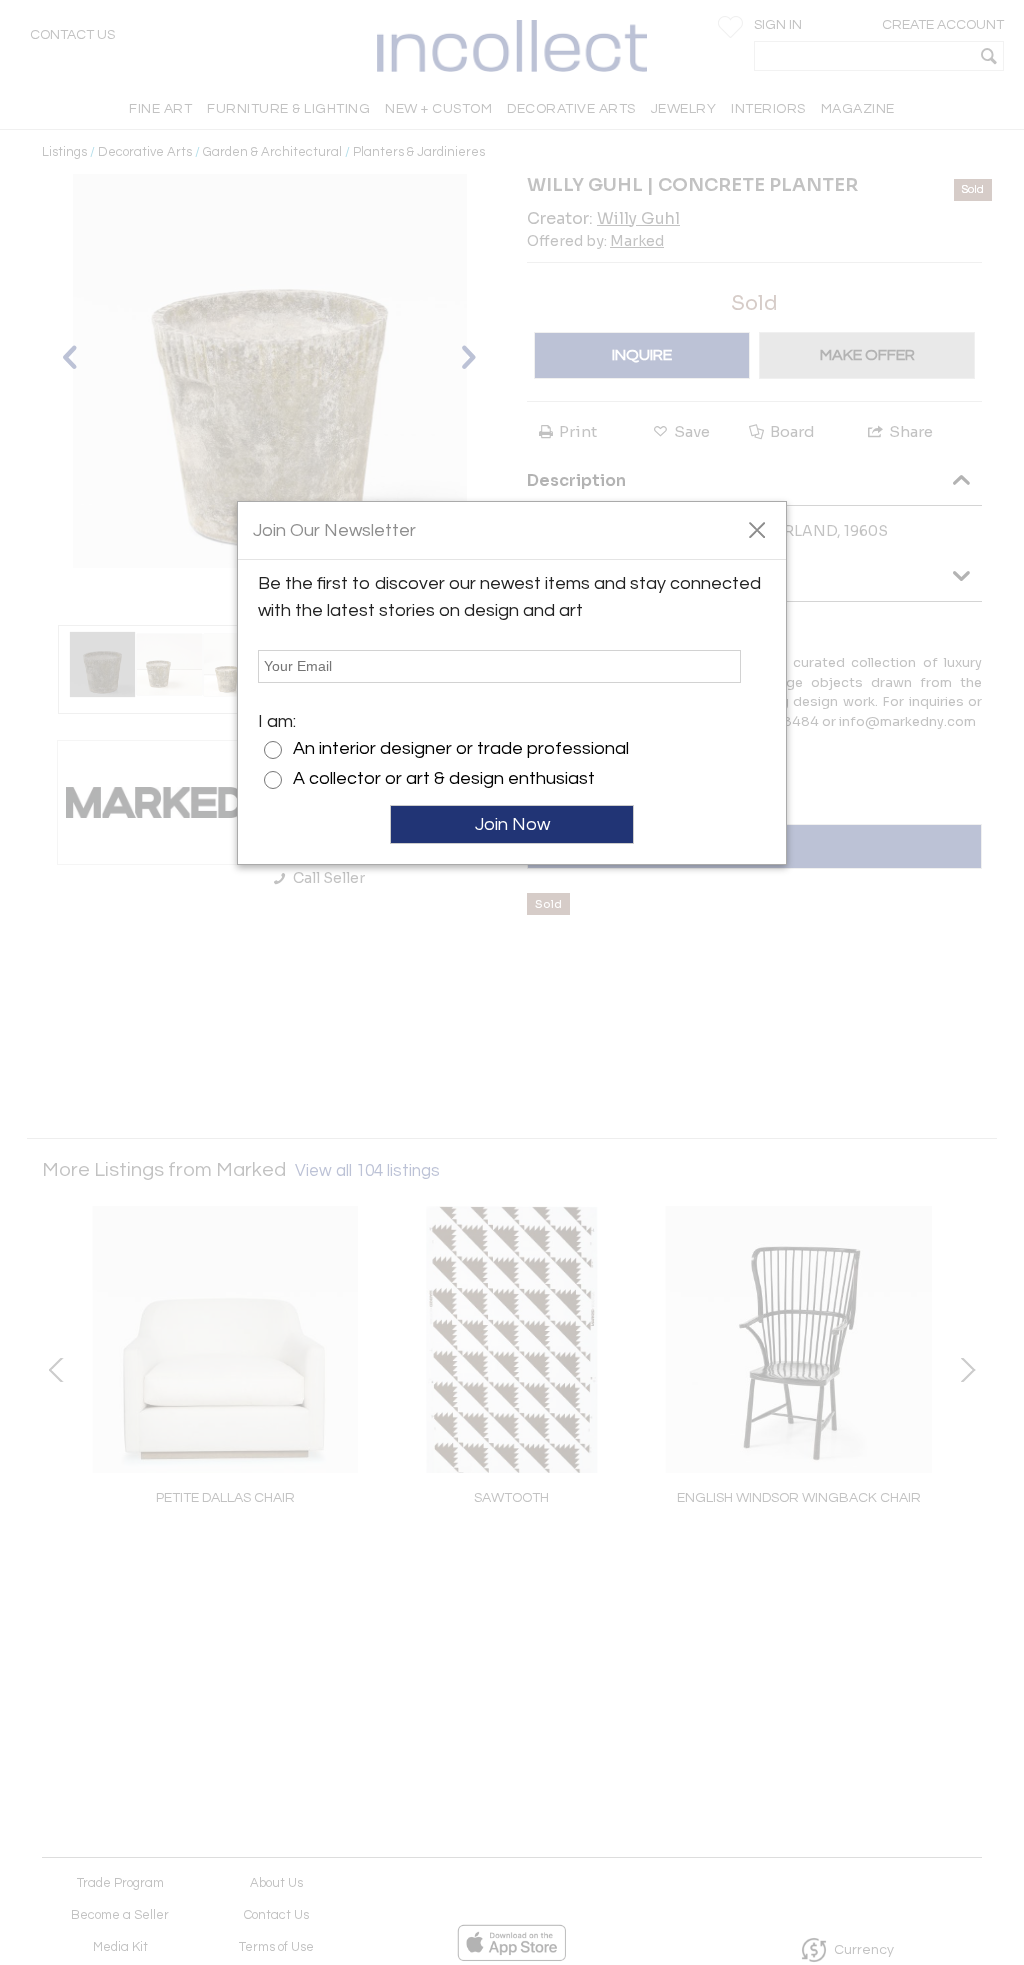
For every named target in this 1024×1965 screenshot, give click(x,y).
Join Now (512, 824)
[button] (756, 529)
